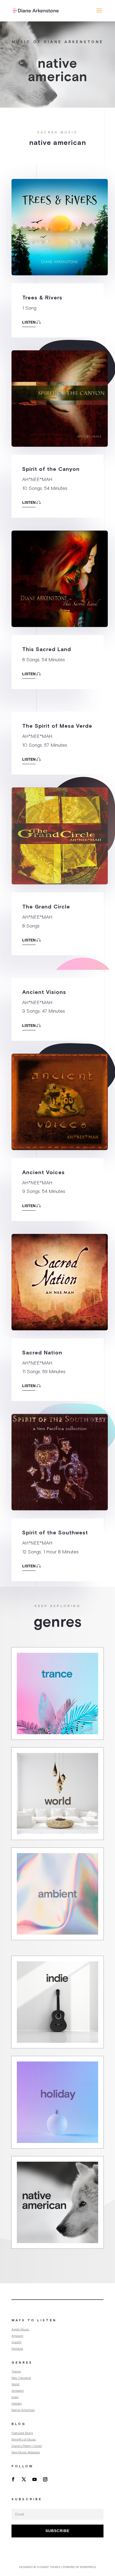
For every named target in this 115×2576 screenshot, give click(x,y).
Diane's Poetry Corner (27, 2446)
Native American (23, 2410)
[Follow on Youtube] (34, 2479)
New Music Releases (26, 2452)
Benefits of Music (24, 2439)
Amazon (17, 2336)
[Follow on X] (24, 2479)
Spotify (17, 2342)
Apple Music (20, 2329)
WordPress (88, 2567)
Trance (16, 2371)
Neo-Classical (21, 2378)
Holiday (17, 2404)
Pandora (17, 2349)
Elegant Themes (49, 2567)
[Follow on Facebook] (13, 2479)
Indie (15, 2397)
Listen (29, 322)
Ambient (18, 2391)
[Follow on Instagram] (45, 2479)
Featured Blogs (22, 2433)
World (15, 2384)
